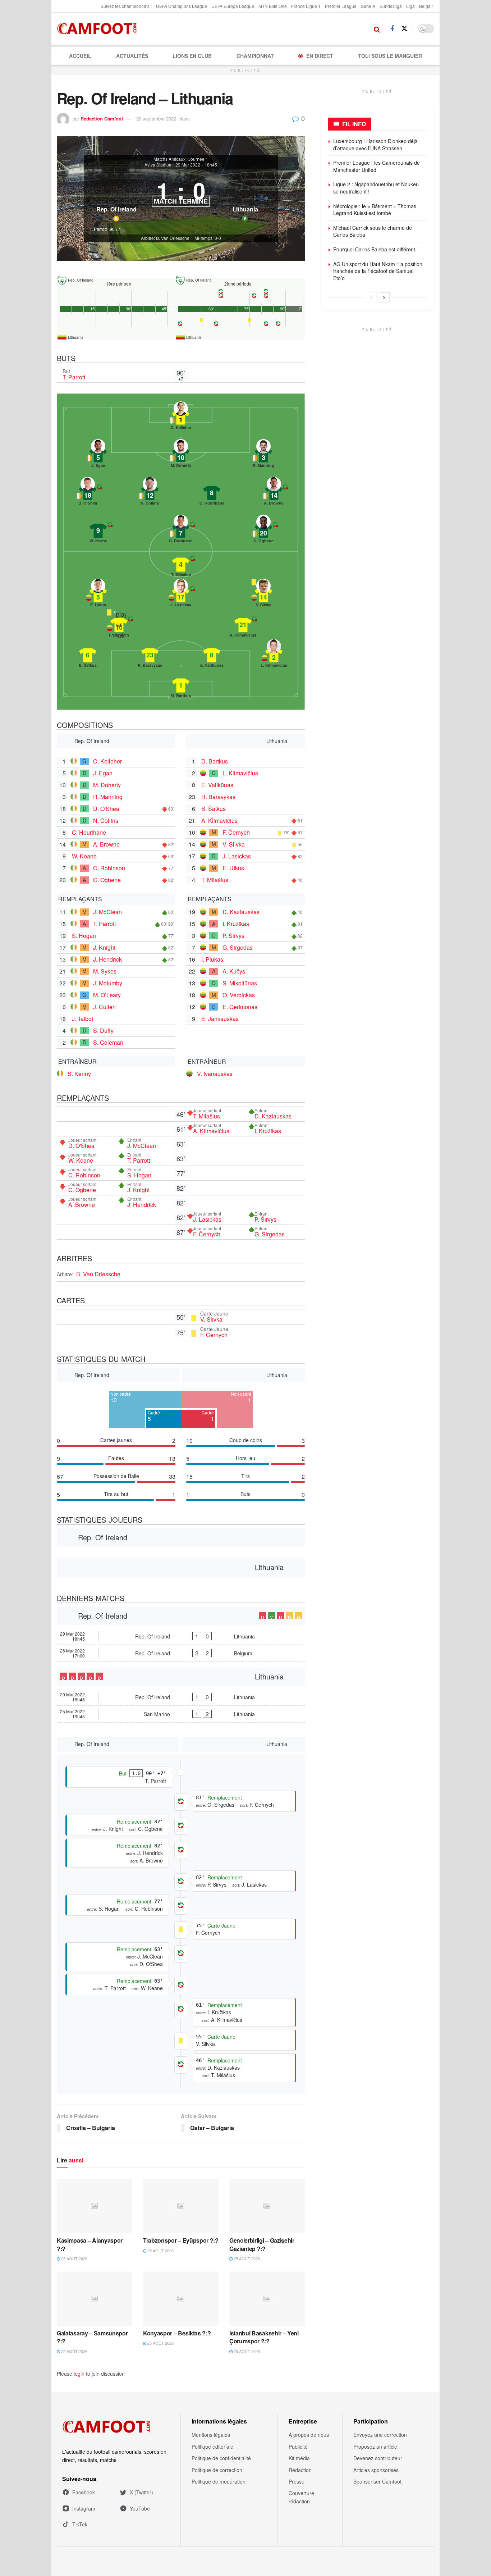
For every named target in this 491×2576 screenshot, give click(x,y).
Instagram (84, 2508)
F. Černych (236, 832)
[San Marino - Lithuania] (181, 1714)
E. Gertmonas (240, 1007)
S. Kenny (79, 1074)
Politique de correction (217, 2470)
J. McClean (107, 912)
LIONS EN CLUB (192, 56)
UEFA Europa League (233, 6)
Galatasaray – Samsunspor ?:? (92, 2337)
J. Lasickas (237, 856)
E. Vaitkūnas (217, 785)
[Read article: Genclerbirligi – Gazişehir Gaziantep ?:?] (267, 2206)
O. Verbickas (239, 995)
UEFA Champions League (182, 6)
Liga (410, 6)
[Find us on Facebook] (392, 29)
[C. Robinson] (181, 531)
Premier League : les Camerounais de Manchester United (377, 166)
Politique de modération (219, 2481)
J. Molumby (108, 983)
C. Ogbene (107, 880)
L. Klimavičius (240, 773)
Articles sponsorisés (376, 2470)
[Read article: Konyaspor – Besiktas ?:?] (181, 2299)
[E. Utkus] (98, 595)
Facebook (84, 2492)
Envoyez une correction (380, 2435)
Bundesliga (391, 6)
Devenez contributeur (378, 2458)
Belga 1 (427, 6)
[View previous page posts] (371, 297)
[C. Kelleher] (181, 418)
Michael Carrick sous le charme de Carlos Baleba (373, 231)
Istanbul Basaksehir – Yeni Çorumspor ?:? (264, 2337)
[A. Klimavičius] (243, 625)
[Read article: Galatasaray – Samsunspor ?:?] (95, 2299)
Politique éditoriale (212, 2447)
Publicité (298, 2447)
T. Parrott (74, 377)
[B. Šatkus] (88, 655)
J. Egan (103, 773)
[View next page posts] (384, 297)
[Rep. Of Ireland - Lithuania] (181, 1636)
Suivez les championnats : (126, 6)
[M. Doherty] (181, 455)
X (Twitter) (141, 2492)
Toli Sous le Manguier (390, 56)
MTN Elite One (273, 6)
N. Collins (106, 820)
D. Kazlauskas (241, 912)
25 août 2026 (74, 2258)
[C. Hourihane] (212, 493)
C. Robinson (109, 868)
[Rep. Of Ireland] (116, 197)
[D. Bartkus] (181, 685)
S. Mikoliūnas (240, 983)
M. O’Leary (107, 995)
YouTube (140, 2508)
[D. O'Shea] (88, 493)
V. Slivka (234, 844)
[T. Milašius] (181, 565)
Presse (297, 2481)
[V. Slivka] (263, 595)
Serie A (368, 6)
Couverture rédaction (301, 2497)
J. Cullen (104, 1007)
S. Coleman (108, 1042)
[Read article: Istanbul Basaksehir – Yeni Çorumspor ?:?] (267, 2299)
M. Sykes (105, 971)
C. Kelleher (107, 761)
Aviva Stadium (159, 165)
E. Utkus (233, 868)
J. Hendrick (107, 959)
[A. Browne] (274, 493)
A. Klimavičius (219, 820)
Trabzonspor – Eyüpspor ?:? (181, 2240)
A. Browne (106, 844)
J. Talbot (82, 1019)
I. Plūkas (212, 959)
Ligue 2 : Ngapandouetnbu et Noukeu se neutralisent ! (376, 188)
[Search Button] (377, 29)
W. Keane (84, 856)
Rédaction (300, 2470)
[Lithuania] (245, 197)
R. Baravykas (218, 797)
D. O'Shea (106, 809)
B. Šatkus (214, 809)
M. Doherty (107, 785)
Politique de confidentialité (221, 2458)
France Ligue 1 (306, 6)
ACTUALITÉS (132, 56)
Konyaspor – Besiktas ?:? (177, 2333)
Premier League (341, 6)
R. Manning (108, 797)
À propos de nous (309, 2435)
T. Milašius (215, 880)
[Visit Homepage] (99, 29)
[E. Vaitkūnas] (212, 655)
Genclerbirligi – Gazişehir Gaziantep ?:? (262, 2244)
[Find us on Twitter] (404, 29)
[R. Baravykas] (150, 655)
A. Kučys (234, 971)
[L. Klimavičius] (274, 655)
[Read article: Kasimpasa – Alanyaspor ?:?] (95, 2206)
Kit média (299, 2458)
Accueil (80, 56)
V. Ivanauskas (215, 1074)
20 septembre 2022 (156, 118)
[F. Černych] (119, 625)
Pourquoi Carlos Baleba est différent (374, 249)
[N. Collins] (150, 493)
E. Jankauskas (220, 1019)
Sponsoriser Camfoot (377, 2481)
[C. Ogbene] (263, 531)
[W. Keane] (98, 531)
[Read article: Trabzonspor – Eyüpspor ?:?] (181, 2206)
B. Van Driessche (98, 1274)
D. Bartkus (215, 761)
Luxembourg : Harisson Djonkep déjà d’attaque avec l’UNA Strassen (375, 145)
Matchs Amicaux (169, 159)
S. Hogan (84, 936)
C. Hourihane (89, 832)
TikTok (80, 2524)
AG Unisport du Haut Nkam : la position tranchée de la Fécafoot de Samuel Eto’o (378, 271)
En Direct (320, 56)
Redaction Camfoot (102, 118)
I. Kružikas (236, 924)
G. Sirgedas (238, 947)
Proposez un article (375, 2447)
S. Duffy (103, 1031)
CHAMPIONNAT (255, 56)
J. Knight (104, 947)
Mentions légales (211, 2435)
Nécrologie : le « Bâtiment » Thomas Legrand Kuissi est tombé (375, 210)
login (79, 2374)
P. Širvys (233, 936)
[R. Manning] (263, 455)
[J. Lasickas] (181, 595)
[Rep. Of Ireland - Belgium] (181, 1653)
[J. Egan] (98, 455)
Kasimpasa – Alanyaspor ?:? (90, 2244)
